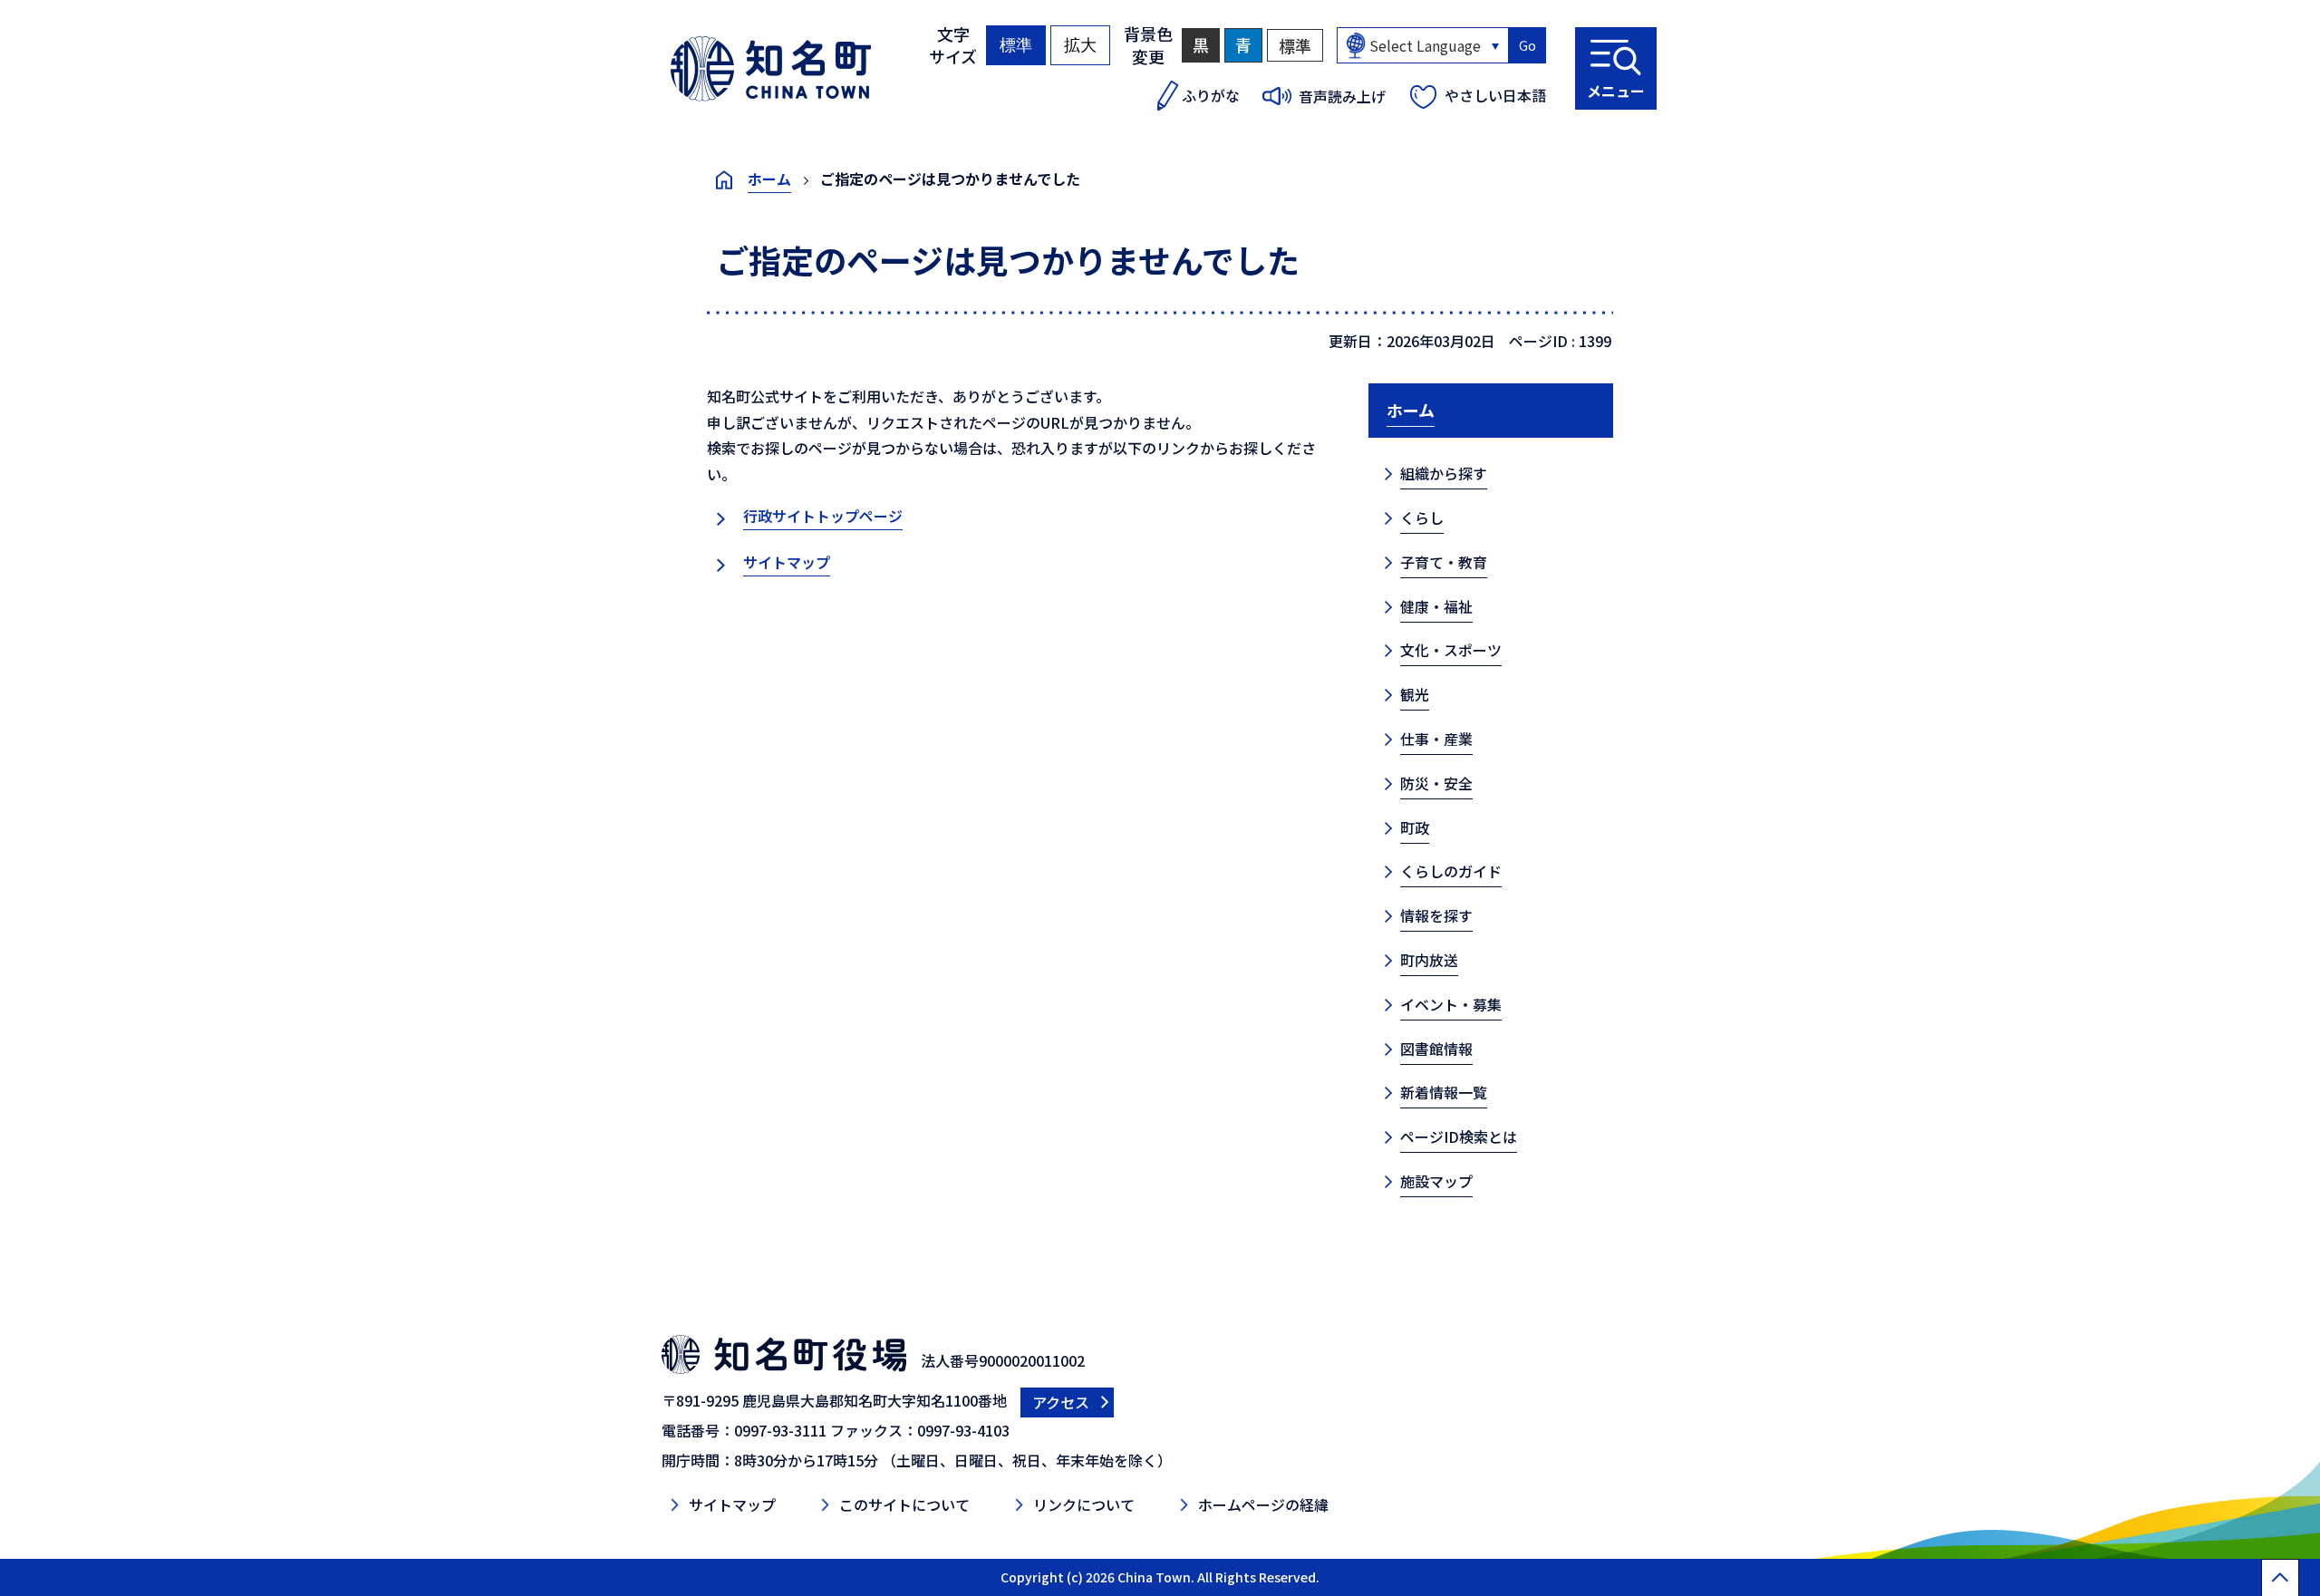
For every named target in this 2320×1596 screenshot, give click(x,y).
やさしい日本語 (1495, 95)
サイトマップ (787, 562)
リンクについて (1084, 1504)
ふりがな (1211, 95)
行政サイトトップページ (823, 516)
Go (1527, 45)
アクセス (1061, 1402)
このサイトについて (904, 1504)
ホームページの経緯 (1263, 1504)
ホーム (769, 179)
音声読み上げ (1342, 96)
